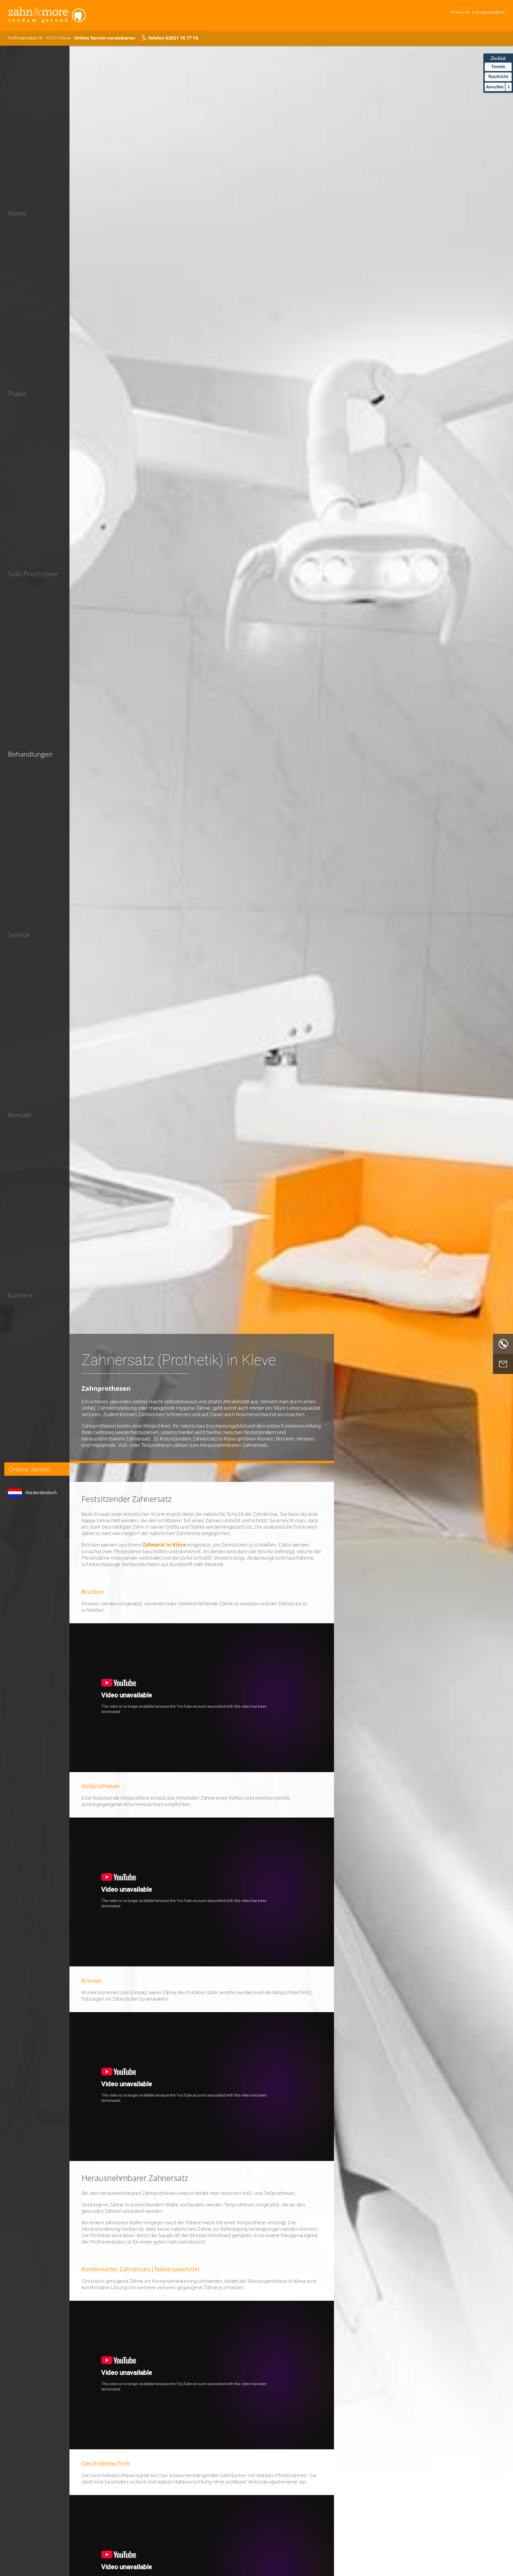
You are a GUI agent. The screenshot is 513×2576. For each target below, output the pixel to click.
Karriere (20, 1295)
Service (19, 934)
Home (17, 213)
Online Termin (30, 1469)
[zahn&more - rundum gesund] (47, 23)
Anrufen (495, 87)
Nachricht (498, 77)
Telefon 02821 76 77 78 (173, 38)
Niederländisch (41, 1492)
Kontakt (20, 1115)
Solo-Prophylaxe (33, 574)
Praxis (17, 393)
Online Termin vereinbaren (105, 38)
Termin (498, 67)
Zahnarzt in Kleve (164, 1545)
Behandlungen (30, 754)
